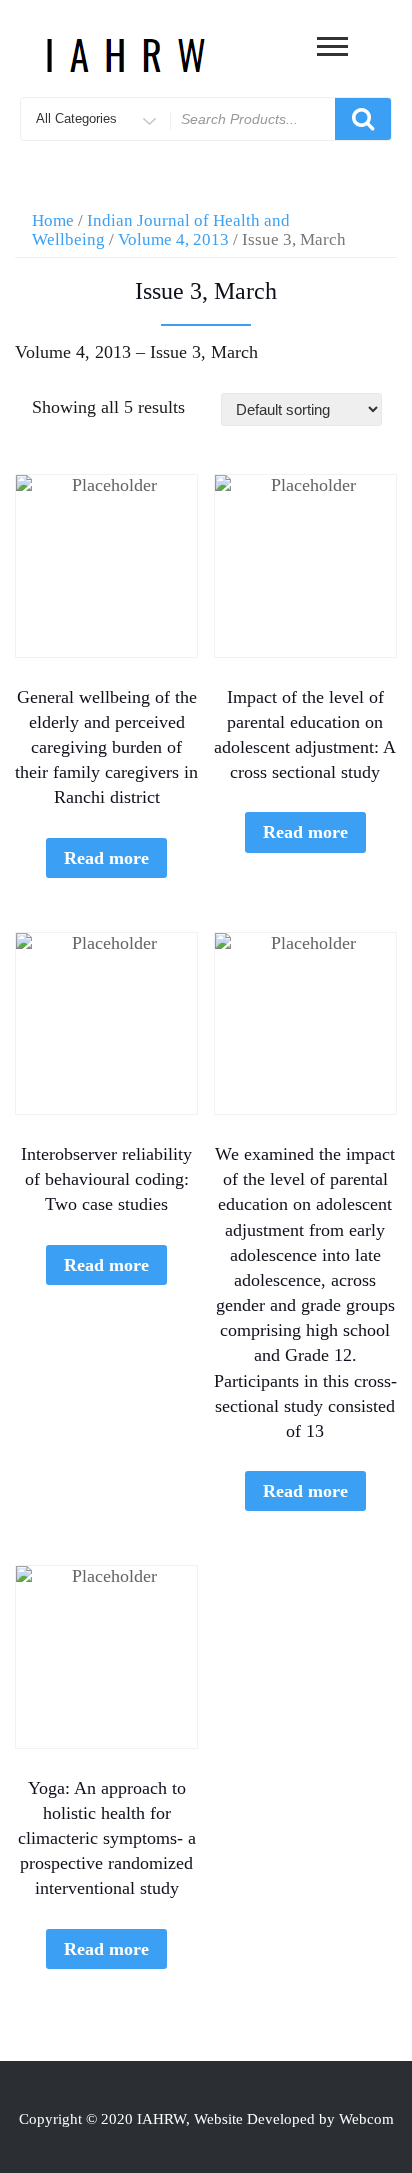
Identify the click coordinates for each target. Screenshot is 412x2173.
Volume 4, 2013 (173, 239)
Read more (106, 858)
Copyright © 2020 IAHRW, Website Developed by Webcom (206, 2119)
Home (53, 220)
